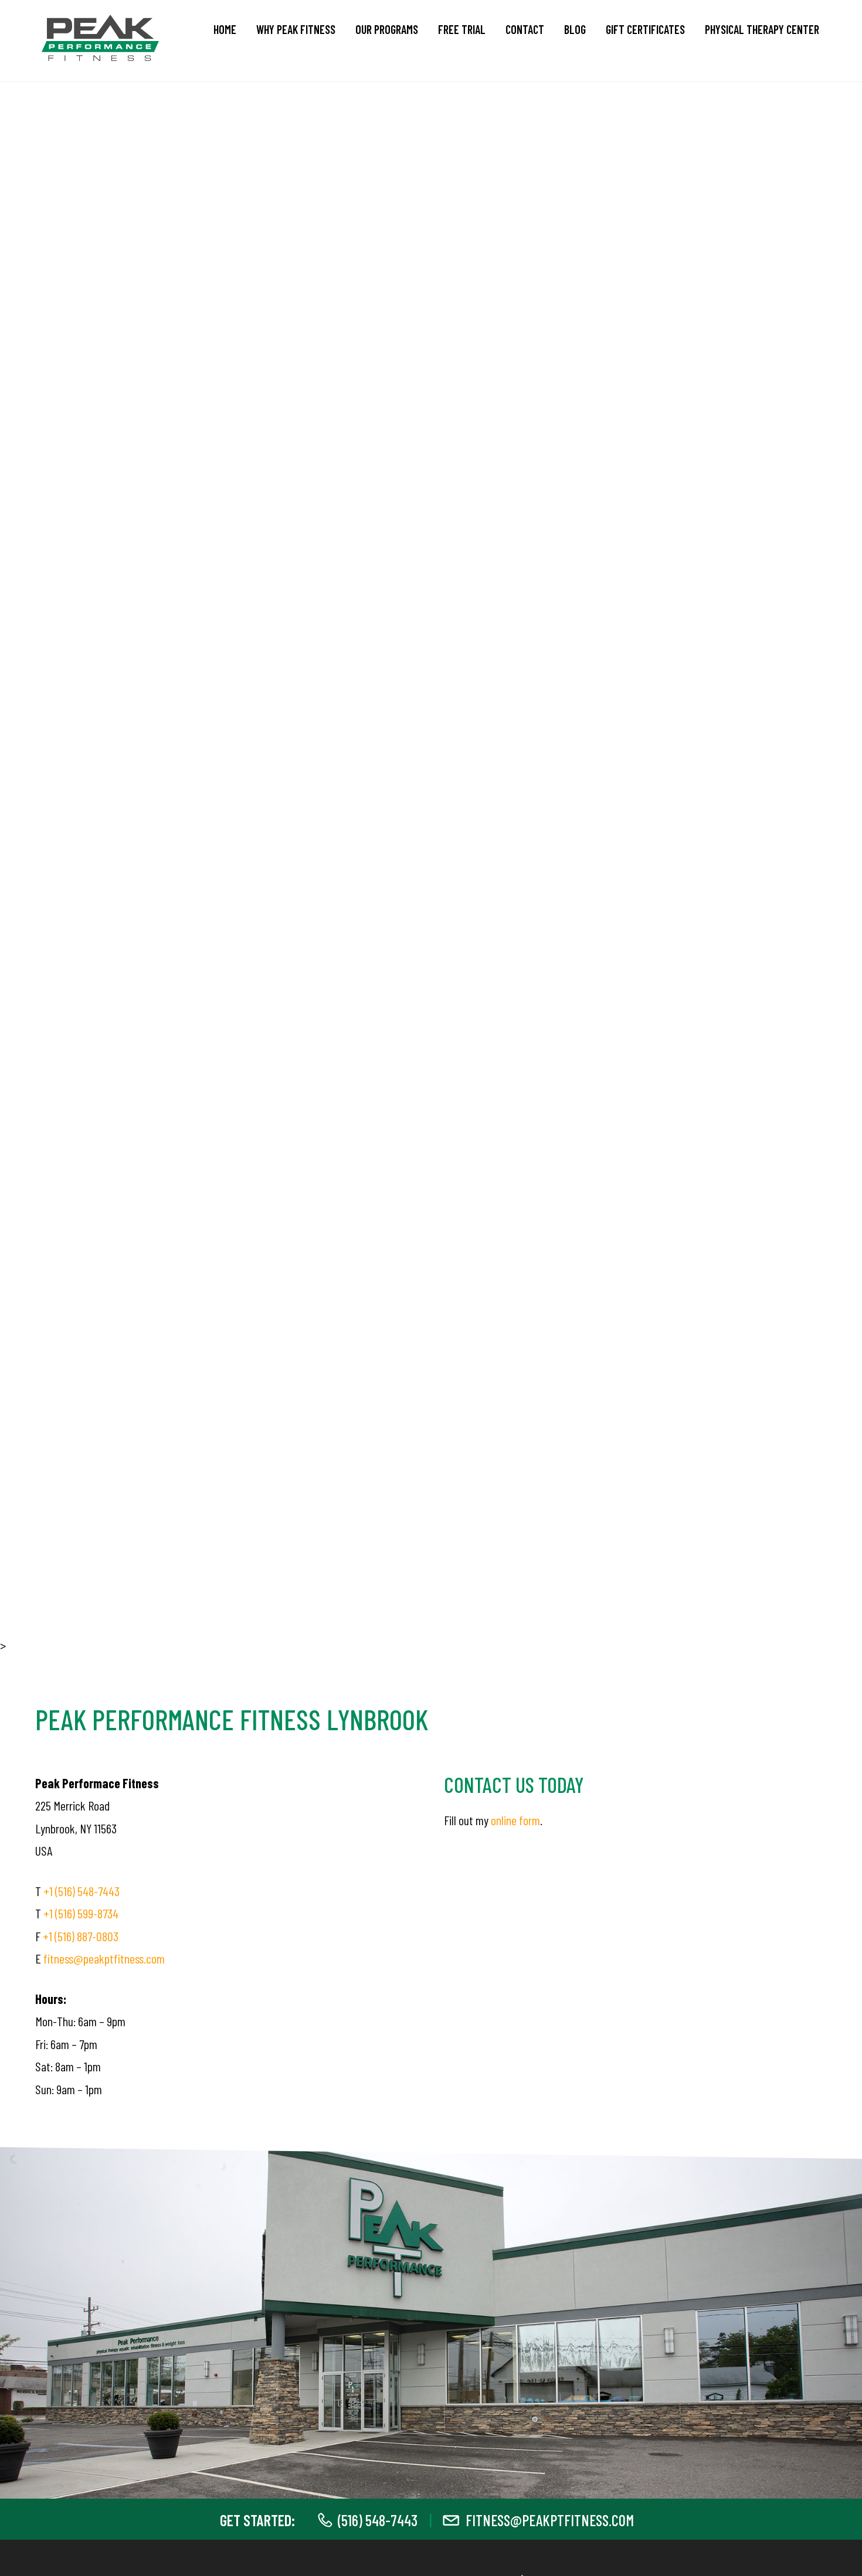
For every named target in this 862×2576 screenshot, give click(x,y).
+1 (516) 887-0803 (81, 1936)
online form (515, 1820)
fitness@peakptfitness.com (104, 1958)
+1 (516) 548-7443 (82, 1891)
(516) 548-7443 (378, 2520)
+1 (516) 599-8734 (81, 1913)
